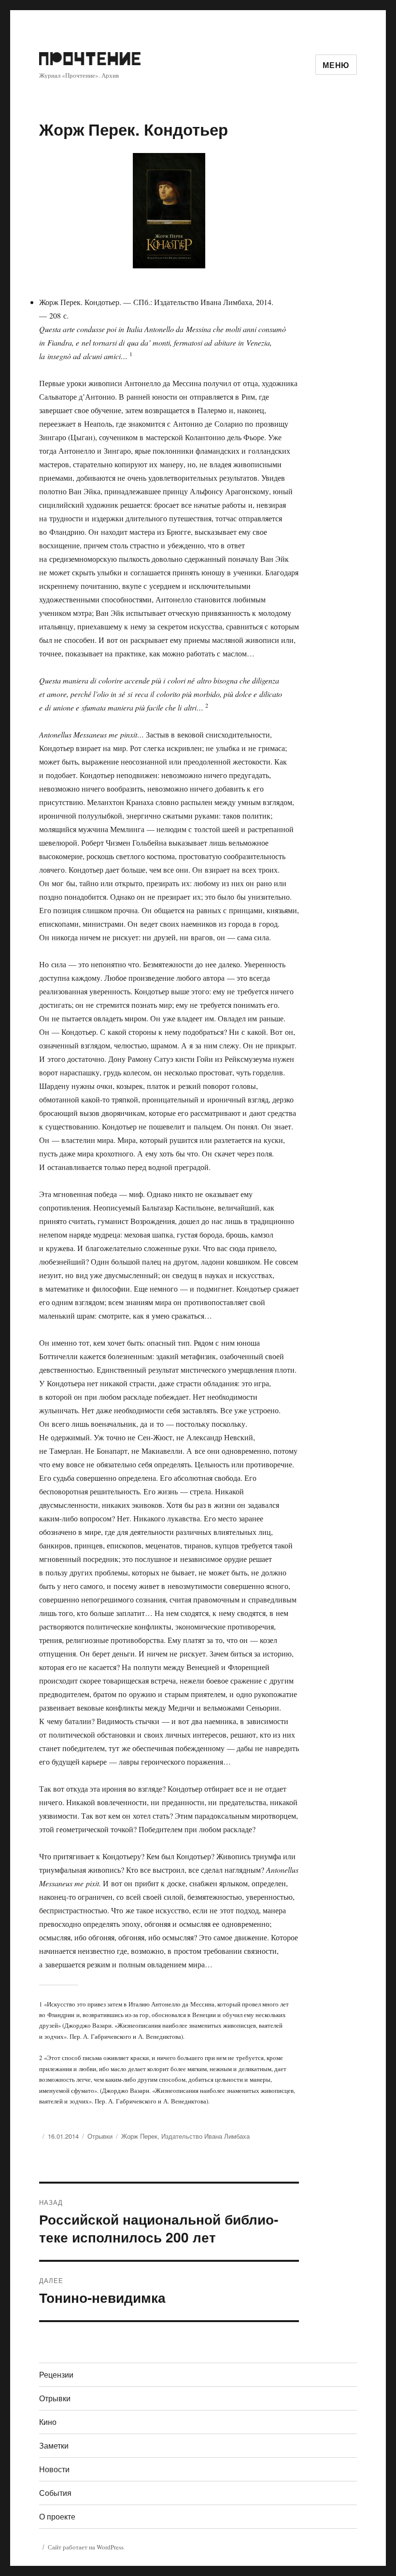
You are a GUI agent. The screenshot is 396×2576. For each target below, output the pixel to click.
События (55, 2493)
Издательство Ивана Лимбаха (205, 2136)
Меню (336, 65)
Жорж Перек (139, 2136)
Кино (48, 2422)
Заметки (54, 2445)
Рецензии (56, 2374)
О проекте (57, 2516)
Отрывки (100, 2136)
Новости (54, 2469)
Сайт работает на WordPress (86, 2547)
